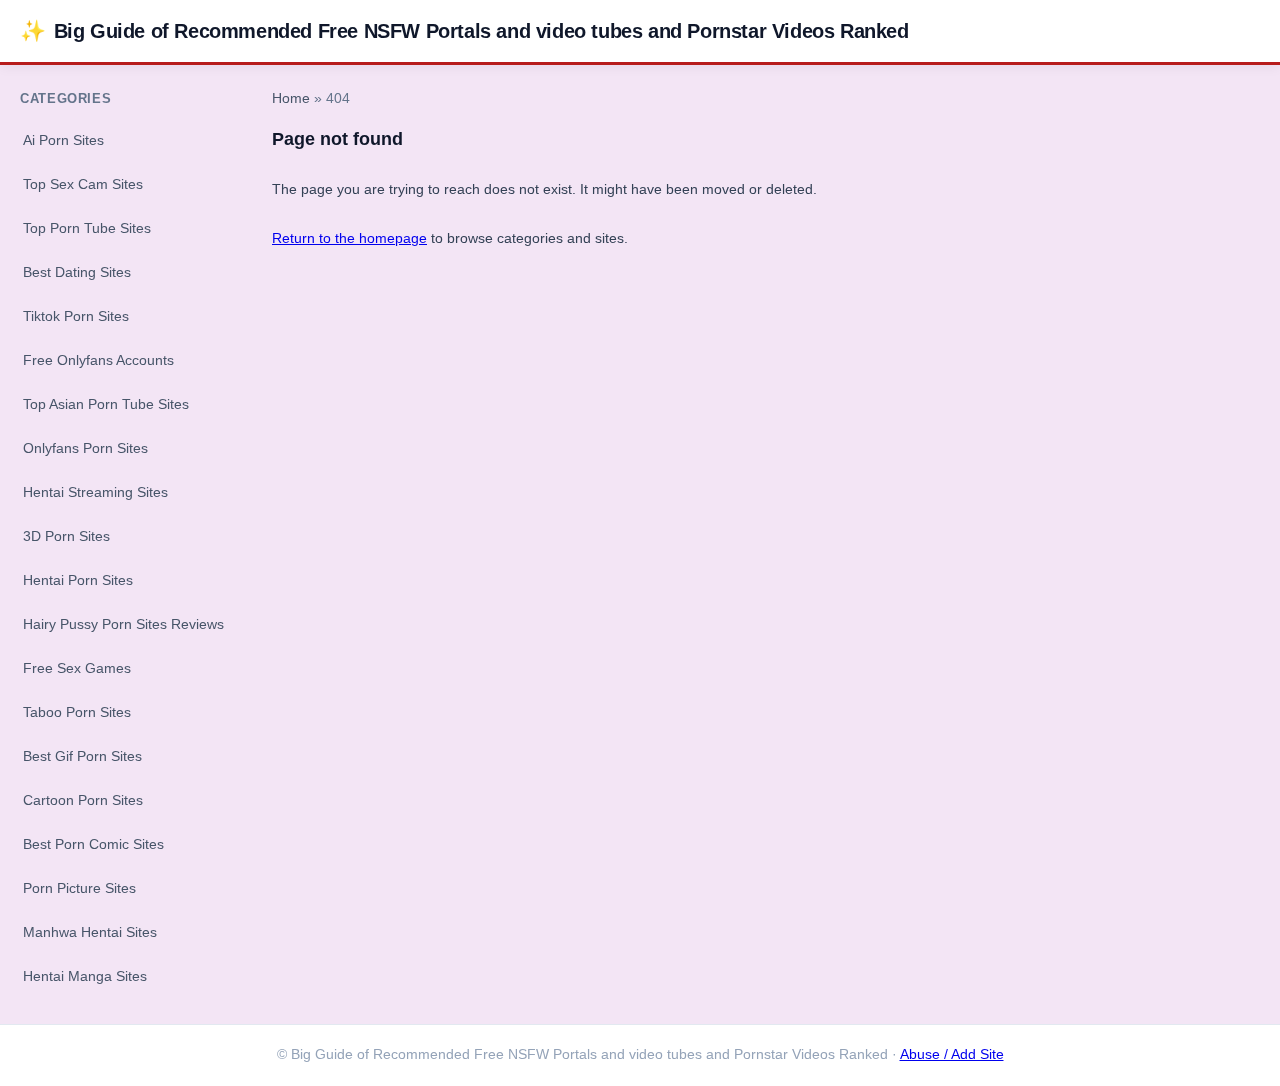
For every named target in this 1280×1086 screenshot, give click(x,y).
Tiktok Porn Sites (76, 316)
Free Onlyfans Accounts (98, 360)
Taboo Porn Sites (77, 712)
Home (291, 98)
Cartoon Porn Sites (83, 800)
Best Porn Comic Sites (93, 844)
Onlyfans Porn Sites (85, 448)
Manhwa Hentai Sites (90, 932)
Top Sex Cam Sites (83, 184)
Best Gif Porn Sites (82, 756)
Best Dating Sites (77, 272)
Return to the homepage (349, 238)
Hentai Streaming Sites (95, 492)
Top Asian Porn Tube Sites (106, 404)
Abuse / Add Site (952, 1054)
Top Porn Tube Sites (87, 228)
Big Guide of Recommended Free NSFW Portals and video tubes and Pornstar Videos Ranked (464, 30)
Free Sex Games (77, 668)
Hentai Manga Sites (85, 976)
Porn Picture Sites (79, 888)
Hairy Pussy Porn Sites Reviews (123, 624)
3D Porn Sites (66, 536)
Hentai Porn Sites (78, 580)
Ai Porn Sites (63, 140)
